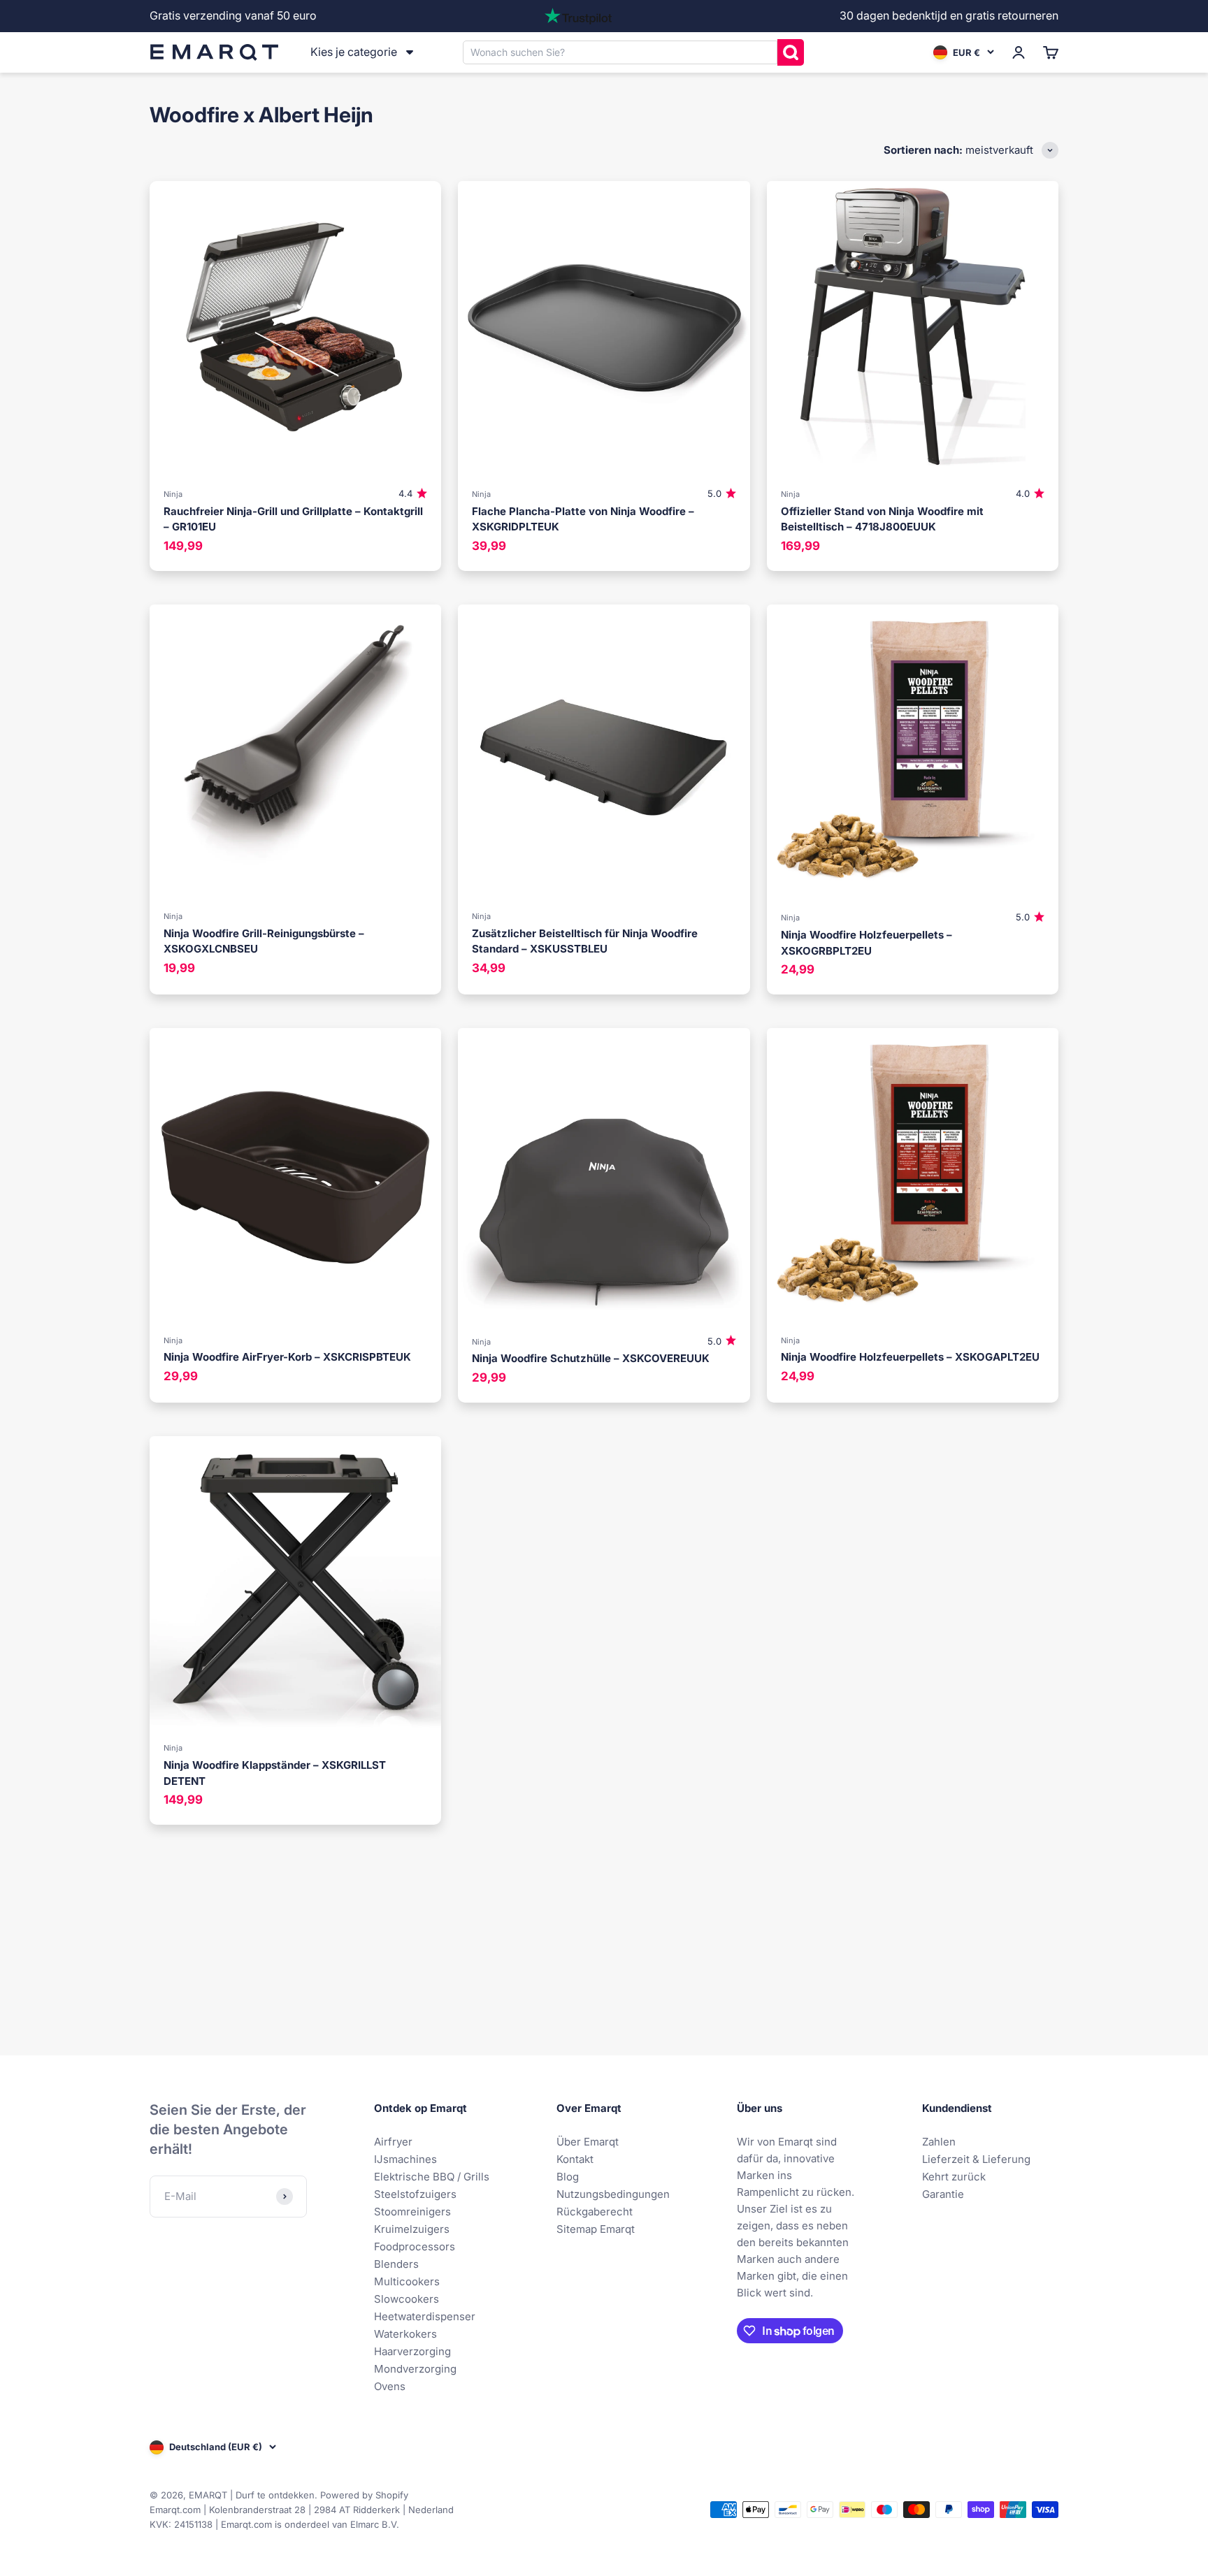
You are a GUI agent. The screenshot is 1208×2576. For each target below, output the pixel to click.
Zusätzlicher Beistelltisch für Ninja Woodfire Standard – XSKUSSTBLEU (585, 941)
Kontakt (575, 2159)
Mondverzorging (415, 2369)
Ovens (390, 2386)
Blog (568, 2177)
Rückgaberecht (595, 2212)
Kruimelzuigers (412, 2229)
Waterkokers (405, 2334)
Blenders (396, 2264)
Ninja (173, 494)
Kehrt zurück (954, 2177)
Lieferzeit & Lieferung (976, 2159)
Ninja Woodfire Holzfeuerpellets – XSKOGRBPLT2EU (867, 943)
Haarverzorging (412, 2351)
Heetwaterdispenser (425, 2316)
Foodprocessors (415, 2246)
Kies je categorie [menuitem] (354, 52)
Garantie (943, 2194)
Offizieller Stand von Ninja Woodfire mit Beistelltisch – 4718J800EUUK (882, 519)
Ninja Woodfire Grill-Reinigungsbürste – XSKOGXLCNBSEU (264, 941)
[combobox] (620, 52)
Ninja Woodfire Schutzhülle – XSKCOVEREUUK (591, 1358)
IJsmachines (405, 2159)
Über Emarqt (588, 2142)
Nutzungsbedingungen (613, 2194)
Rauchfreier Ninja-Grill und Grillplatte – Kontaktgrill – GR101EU (293, 519)
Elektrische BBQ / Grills (432, 2177)
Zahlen (939, 2142)
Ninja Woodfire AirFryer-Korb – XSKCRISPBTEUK (287, 1357)
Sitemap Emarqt (596, 2229)
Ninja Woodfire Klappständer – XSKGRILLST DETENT (275, 1773)
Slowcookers (407, 2299)
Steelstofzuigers (415, 2194)
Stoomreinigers (412, 2212)
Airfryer (393, 2142)
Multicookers (407, 2281)
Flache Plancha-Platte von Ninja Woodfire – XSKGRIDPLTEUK (583, 519)
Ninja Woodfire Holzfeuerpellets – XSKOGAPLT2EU (910, 1357)
